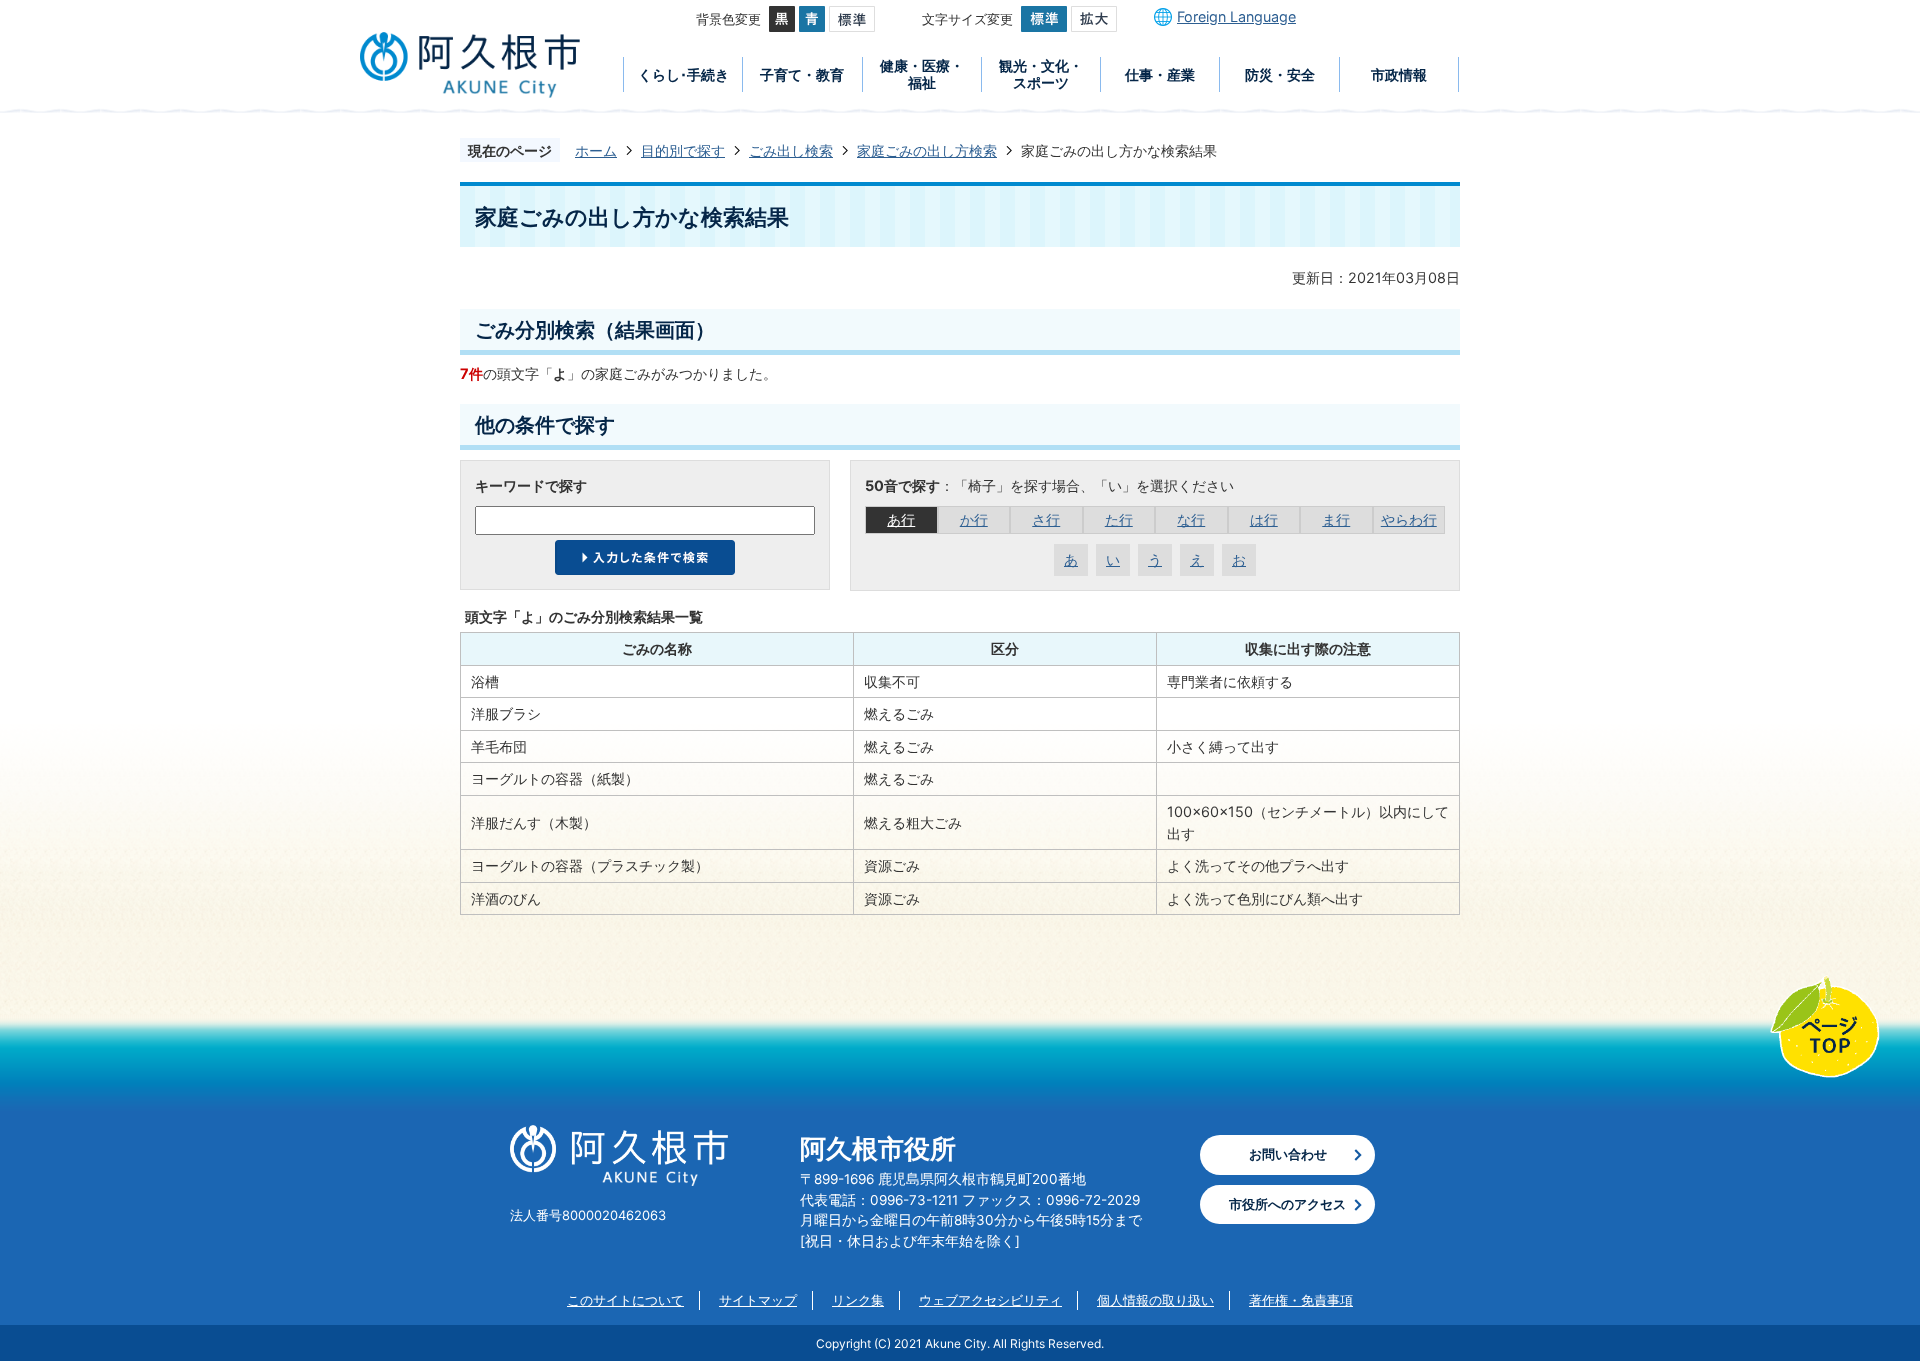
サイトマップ (758, 1300)
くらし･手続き (683, 74)
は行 (1264, 519)
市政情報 (1399, 74)
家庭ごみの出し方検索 (927, 150)
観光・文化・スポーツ (1041, 74)
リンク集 (858, 1300)
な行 (1191, 519)
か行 (974, 519)
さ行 (1046, 519)
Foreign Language (1236, 16)
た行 (1119, 519)
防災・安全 (1280, 74)
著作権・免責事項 (1301, 1300)
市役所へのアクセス (1287, 1204)
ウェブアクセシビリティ (990, 1300)
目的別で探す (683, 150)
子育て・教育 (802, 74)
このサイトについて (625, 1300)
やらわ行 (1409, 519)
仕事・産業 (1160, 74)
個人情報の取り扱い (1155, 1300)
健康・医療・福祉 (922, 74)
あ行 (901, 519)
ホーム (596, 150)
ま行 (1336, 519)
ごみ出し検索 (791, 150)
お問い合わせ (1288, 1154)
